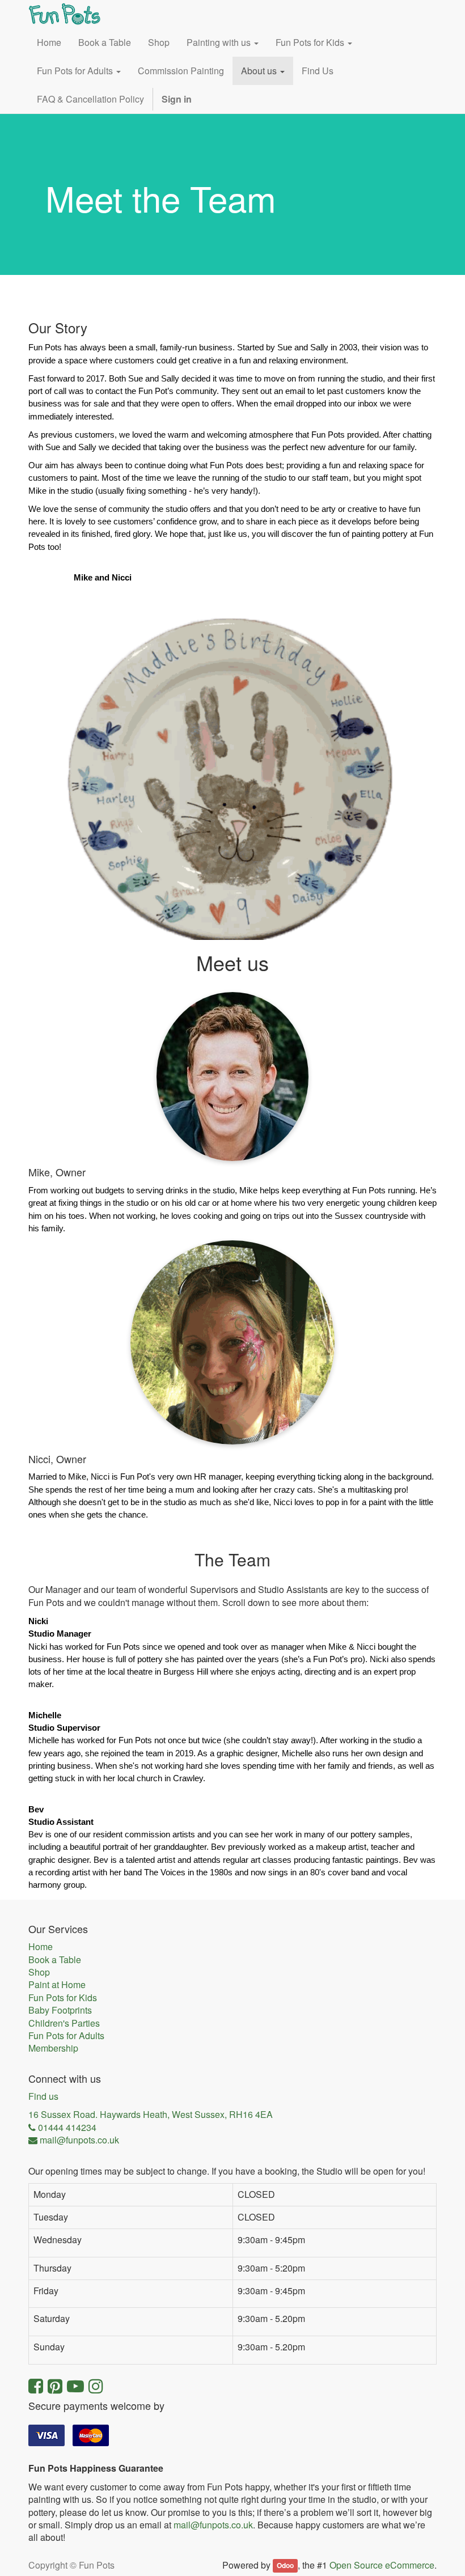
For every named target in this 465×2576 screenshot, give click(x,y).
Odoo (285, 2566)
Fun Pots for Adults (66, 2036)
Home (41, 1947)
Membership (53, 2048)
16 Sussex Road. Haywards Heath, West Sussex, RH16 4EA (151, 2115)
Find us (43, 2096)
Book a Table (55, 1960)
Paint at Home (57, 1985)
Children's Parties (64, 2023)
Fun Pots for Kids (63, 1998)
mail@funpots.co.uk (213, 2525)
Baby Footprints (60, 2010)
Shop (39, 1972)
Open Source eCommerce (382, 2565)
